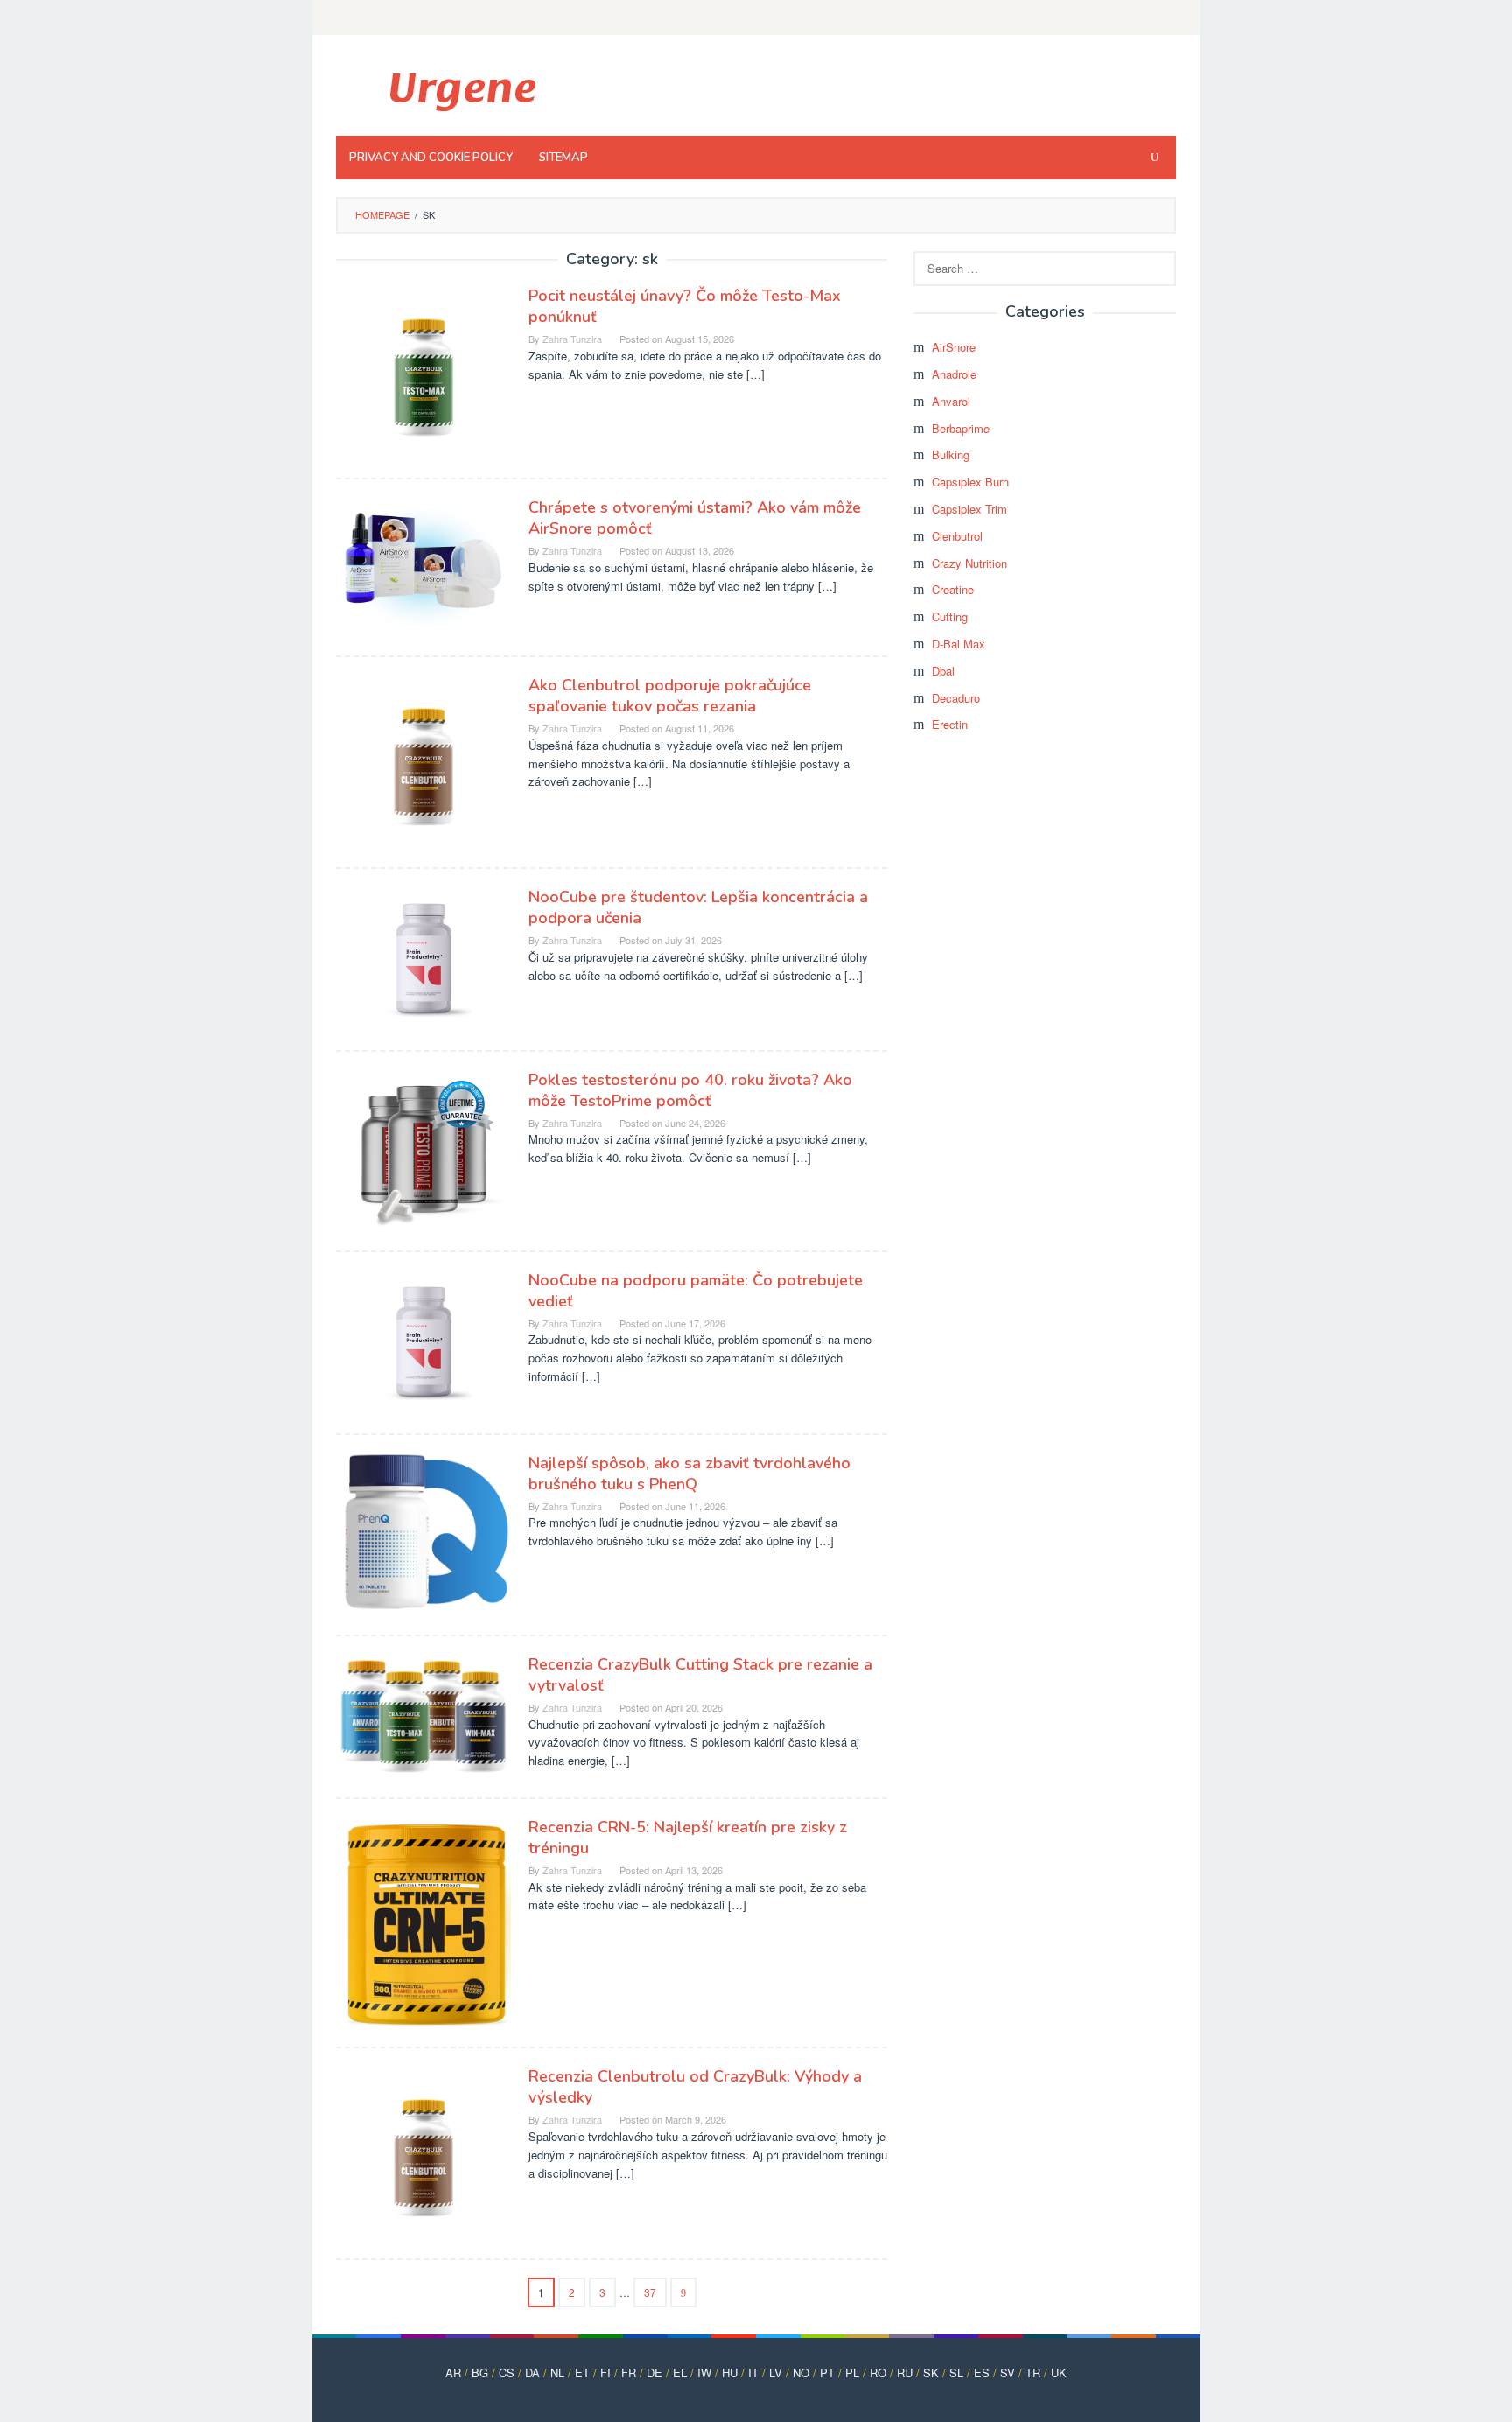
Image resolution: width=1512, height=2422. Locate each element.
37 (650, 2292)
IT (753, 2373)
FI (605, 2373)
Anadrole (954, 374)
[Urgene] (461, 90)
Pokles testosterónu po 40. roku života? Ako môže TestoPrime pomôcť (690, 1090)
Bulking (951, 455)
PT (827, 2373)
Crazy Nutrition (969, 563)
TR (1033, 2373)
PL (852, 2373)
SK (931, 2373)
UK (1059, 2373)
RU (905, 2373)
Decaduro (956, 698)
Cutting (950, 616)
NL (557, 2373)
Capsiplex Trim (969, 509)
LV (776, 2373)
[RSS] (1165, 17)
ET (582, 2373)
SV (1008, 2373)
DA (532, 2373)
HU (730, 2373)
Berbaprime (961, 428)
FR (629, 2373)
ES (982, 2373)
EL (680, 2373)
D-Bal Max (959, 644)
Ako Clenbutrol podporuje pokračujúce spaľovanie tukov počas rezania (670, 696)
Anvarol (951, 401)
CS (507, 2373)
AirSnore (954, 347)
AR (453, 2373)
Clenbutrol (957, 536)
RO (878, 2373)
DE (654, 2373)
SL (956, 2373)
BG (480, 2373)
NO (801, 2373)
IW (704, 2373)
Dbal (943, 671)
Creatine (953, 589)
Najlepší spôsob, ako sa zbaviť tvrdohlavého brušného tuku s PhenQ (689, 1473)
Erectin (950, 724)
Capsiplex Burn (970, 482)
